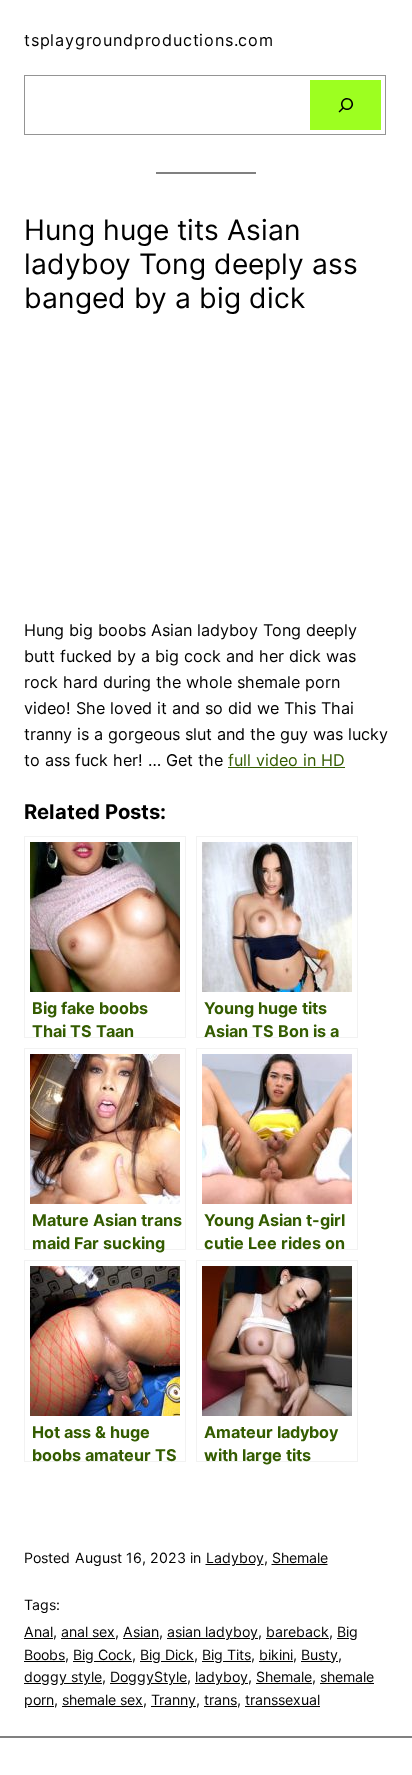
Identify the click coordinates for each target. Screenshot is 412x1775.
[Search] (345, 105)
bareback (297, 1631)
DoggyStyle (148, 1676)
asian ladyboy (212, 1631)
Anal (38, 1631)
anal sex (88, 1631)
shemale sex (102, 1699)
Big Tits (226, 1654)
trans (220, 1699)
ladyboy (221, 1676)
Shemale (300, 1557)
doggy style (63, 1676)
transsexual (282, 1699)
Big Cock (102, 1654)
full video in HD (286, 760)
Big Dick (167, 1654)
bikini (276, 1654)
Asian (141, 1631)
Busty (319, 1654)
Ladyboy (235, 1557)
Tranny (173, 1699)
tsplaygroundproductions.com (149, 40)
